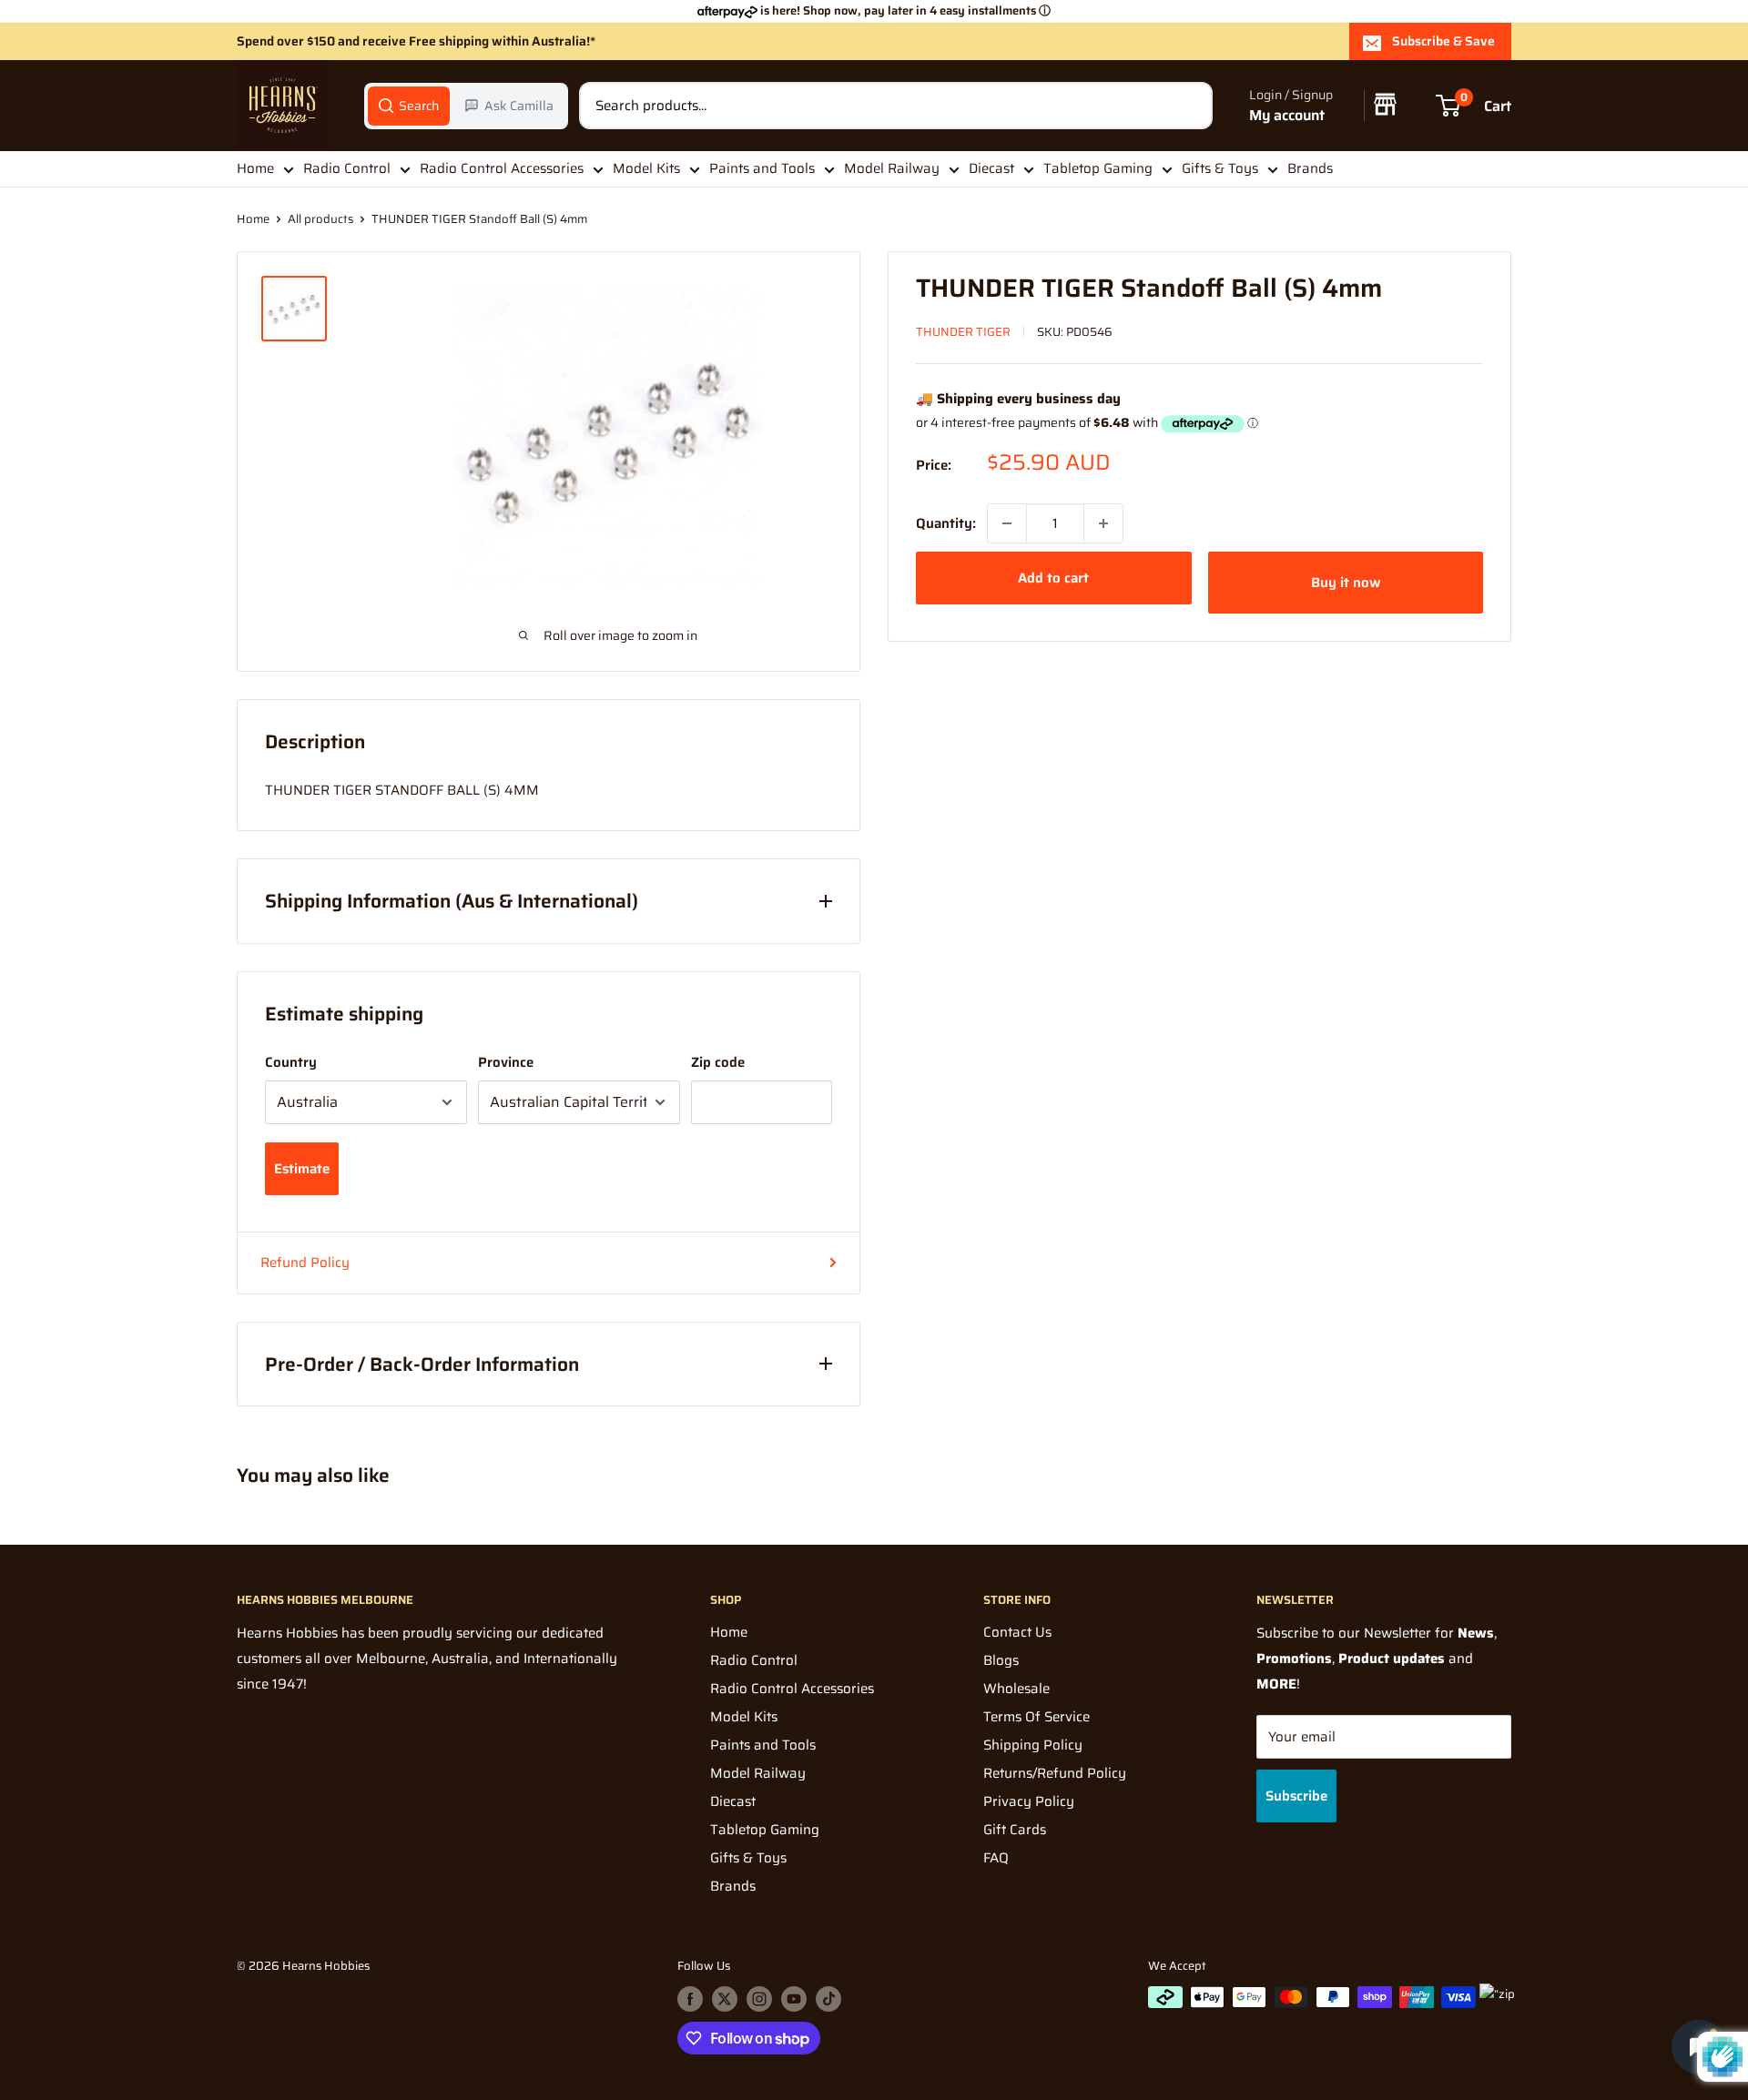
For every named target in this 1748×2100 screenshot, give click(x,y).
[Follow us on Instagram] (759, 1999)
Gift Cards (1015, 1830)
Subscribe (1296, 1796)
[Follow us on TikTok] (828, 1999)
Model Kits (646, 168)
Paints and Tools (762, 168)
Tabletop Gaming (1098, 168)
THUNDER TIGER (963, 332)
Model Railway (892, 168)
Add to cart (1053, 578)
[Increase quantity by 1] (1103, 523)
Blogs (1001, 1660)
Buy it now (1346, 583)
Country (291, 1062)
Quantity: (946, 523)
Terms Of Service (1037, 1717)
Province (506, 1062)
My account (1287, 115)
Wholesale (1016, 1689)
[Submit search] (1189, 106)
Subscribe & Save (1443, 41)
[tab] (409, 106)
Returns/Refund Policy (1055, 1773)
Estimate (302, 1169)
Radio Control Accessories (502, 168)
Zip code (718, 1062)
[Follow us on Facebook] (690, 1999)
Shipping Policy (1033, 1745)
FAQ (996, 1858)
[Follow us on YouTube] (794, 1999)
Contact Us (1017, 1632)
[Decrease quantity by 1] (1007, 523)
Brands (1310, 168)
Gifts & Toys (1220, 168)
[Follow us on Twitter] (725, 1999)
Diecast (991, 168)
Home (255, 168)
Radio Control (347, 168)
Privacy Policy (1029, 1801)
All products (320, 219)
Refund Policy (305, 1263)
